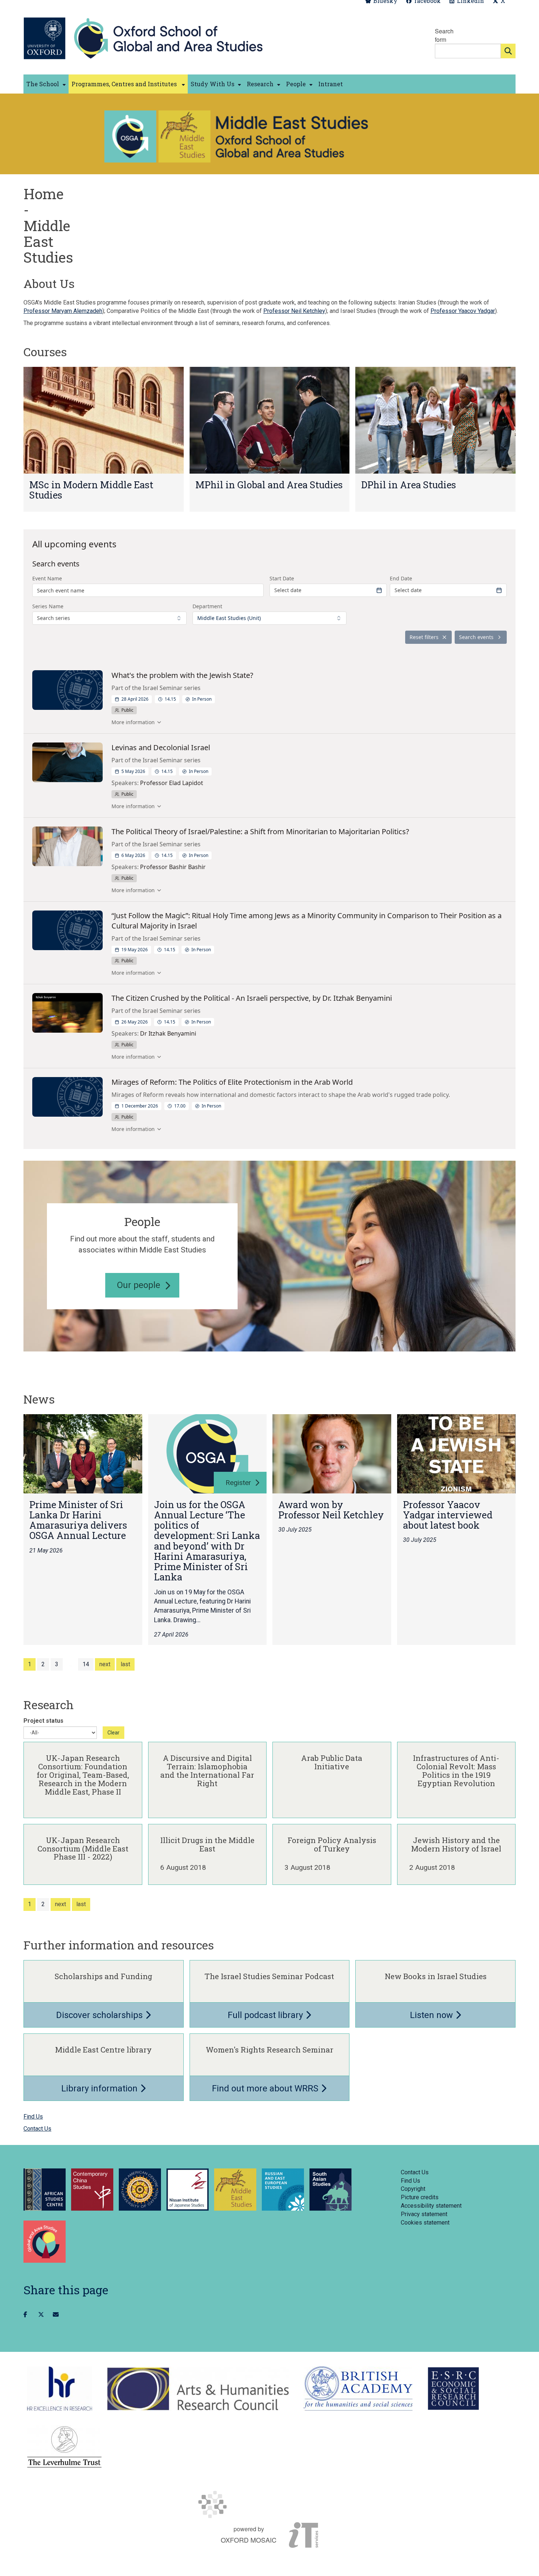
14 (86, 1664)
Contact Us (37, 2129)
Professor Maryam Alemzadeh (63, 311)
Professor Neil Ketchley (294, 311)
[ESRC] (453, 2389)
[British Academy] (358, 2389)
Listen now (432, 2015)
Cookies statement (425, 2223)
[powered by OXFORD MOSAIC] (269, 2504)
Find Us (33, 2117)
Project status (43, 1721)
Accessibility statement (431, 2206)
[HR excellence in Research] (60, 2389)
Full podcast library (266, 2015)
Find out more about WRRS (266, 2088)
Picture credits (420, 2197)
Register (238, 1483)
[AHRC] (198, 2389)
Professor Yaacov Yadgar (463, 311)
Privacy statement (424, 2214)
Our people (139, 1285)
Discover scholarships (100, 2015)
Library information (100, 2088)
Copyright (413, 2189)
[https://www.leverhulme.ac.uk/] (64, 2447)
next (105, 1664)
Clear (113, 1733)
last (125, 1664)
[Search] (508, 51)
